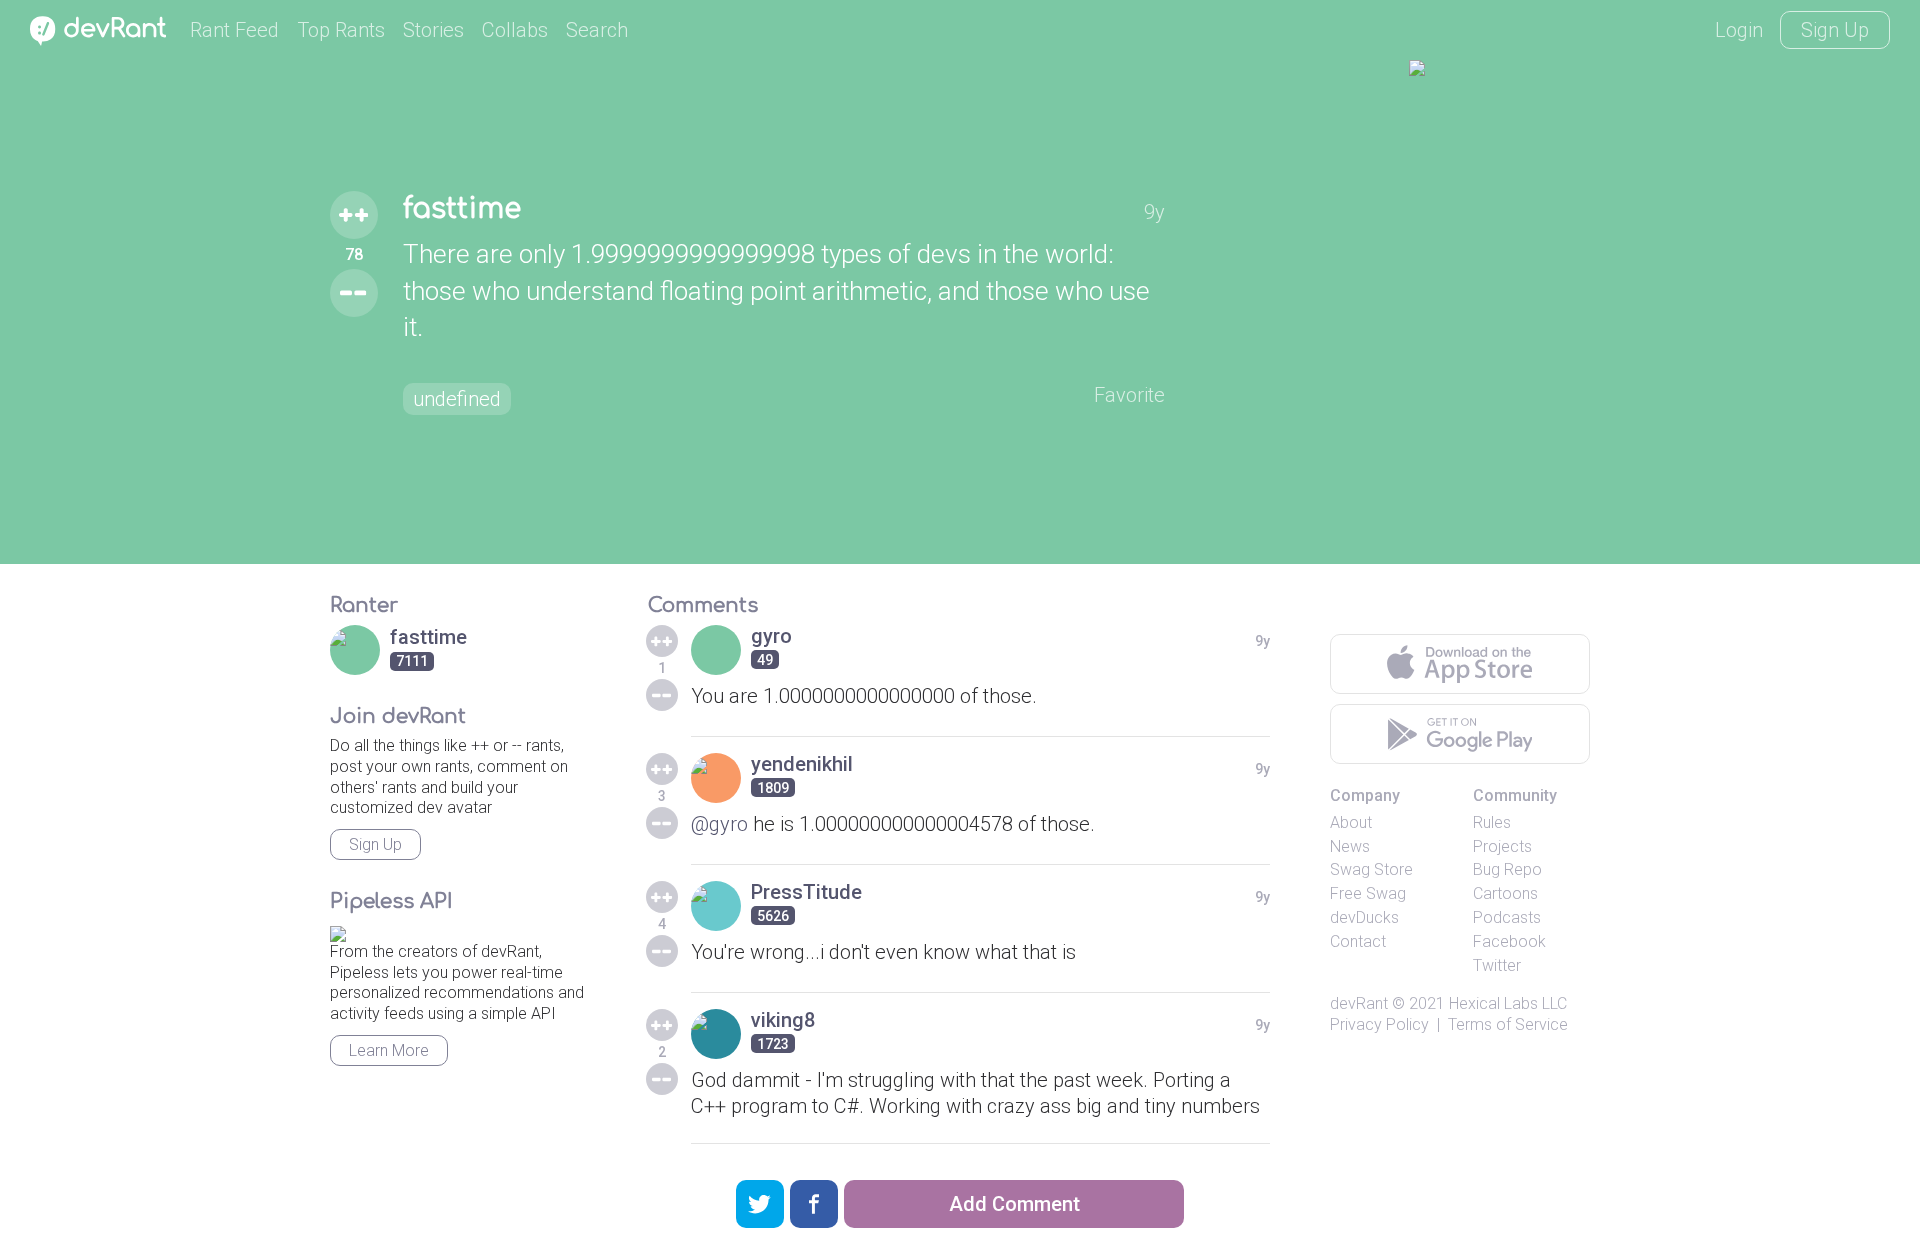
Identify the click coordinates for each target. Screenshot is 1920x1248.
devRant (1359, 1003)
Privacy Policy (1379, 1024)
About (1351, 822)
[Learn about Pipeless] (338, 930)
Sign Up (1835, 30)
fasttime (462, 209)
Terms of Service (1508, 1024)
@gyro (719, 824)
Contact (1358, 941)
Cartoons (1505, 893)
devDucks (1364, 917)
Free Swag (1368, 893)
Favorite (1129, 395)
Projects (1502, 846)
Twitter (1497, 965)
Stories (433, 30)
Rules (1492, 822)
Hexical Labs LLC (1508, 1003)
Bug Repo (1507, 869)
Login (1739, 30)
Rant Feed (234, 30)
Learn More (389, 1050)
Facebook (1509, 941)
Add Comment (1014, 1204)
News (1350, 846)
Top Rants (341, 30)
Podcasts (1507, 917)
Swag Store (1371, 869)
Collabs (515, 30)
